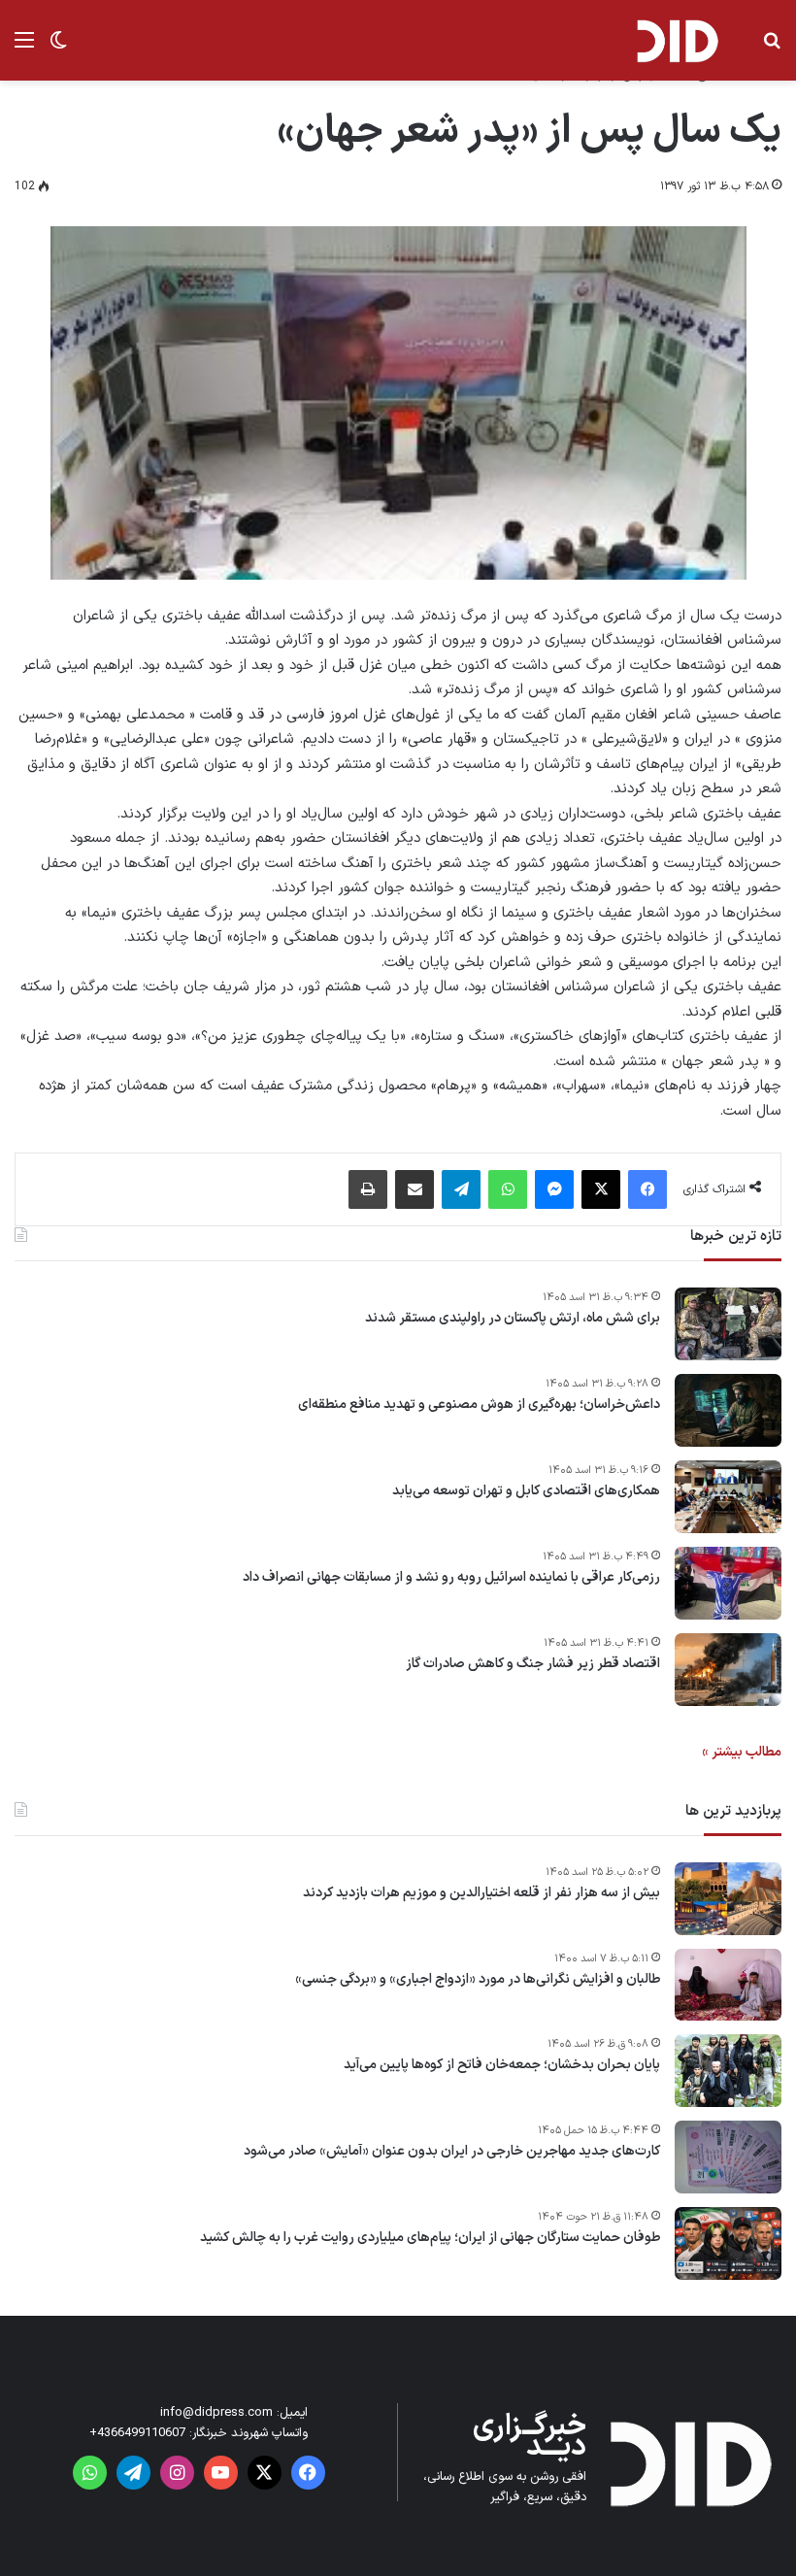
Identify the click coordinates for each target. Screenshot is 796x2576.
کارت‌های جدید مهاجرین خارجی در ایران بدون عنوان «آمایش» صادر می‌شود (452, 2152)
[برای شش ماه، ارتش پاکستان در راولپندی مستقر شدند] (728, 1324)
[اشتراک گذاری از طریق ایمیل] (415, 1189)
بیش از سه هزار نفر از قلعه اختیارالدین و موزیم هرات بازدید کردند (481, 1893)
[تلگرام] (461, 1189)
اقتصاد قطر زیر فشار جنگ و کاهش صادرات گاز (533, 1664)
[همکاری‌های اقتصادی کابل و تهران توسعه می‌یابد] (728, 1497)
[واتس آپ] (508, 1189)
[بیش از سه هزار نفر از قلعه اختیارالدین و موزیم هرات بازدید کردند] (728, 1899)
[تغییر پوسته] (58, 48)
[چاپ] (368, 1189)
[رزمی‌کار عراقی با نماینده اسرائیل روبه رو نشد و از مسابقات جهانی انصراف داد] (728, 1583)
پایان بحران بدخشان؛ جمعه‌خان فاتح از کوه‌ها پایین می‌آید (502, 2065)
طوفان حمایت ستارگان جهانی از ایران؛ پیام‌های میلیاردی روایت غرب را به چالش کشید (430, 2238)
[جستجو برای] (772, 48)
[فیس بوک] (647, 1189)
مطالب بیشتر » (742, 1752)
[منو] (24, 48)
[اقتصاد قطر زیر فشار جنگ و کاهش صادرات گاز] (728, 1670)
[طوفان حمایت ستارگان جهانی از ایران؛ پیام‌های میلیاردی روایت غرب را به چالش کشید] (728, 2243)
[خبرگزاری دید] (677, 40)
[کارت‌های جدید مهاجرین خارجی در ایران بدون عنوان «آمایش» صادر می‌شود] (728, 2157)
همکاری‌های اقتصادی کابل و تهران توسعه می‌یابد (526, 1491)
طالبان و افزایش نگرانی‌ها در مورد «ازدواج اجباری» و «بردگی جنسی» (478, 1980)
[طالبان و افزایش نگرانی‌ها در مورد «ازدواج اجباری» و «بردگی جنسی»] (728, 1985)
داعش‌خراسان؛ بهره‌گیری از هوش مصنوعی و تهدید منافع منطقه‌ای (479, 1405)
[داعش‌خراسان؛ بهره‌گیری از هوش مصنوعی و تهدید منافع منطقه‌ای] (728, 1410)
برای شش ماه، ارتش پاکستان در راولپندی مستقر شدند (513, 1319)
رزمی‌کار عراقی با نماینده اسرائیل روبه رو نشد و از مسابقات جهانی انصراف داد (451, 1578)
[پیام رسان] (554, 1189)
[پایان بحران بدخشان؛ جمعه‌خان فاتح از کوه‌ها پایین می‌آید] (728, 2071)
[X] (601, 1189)
